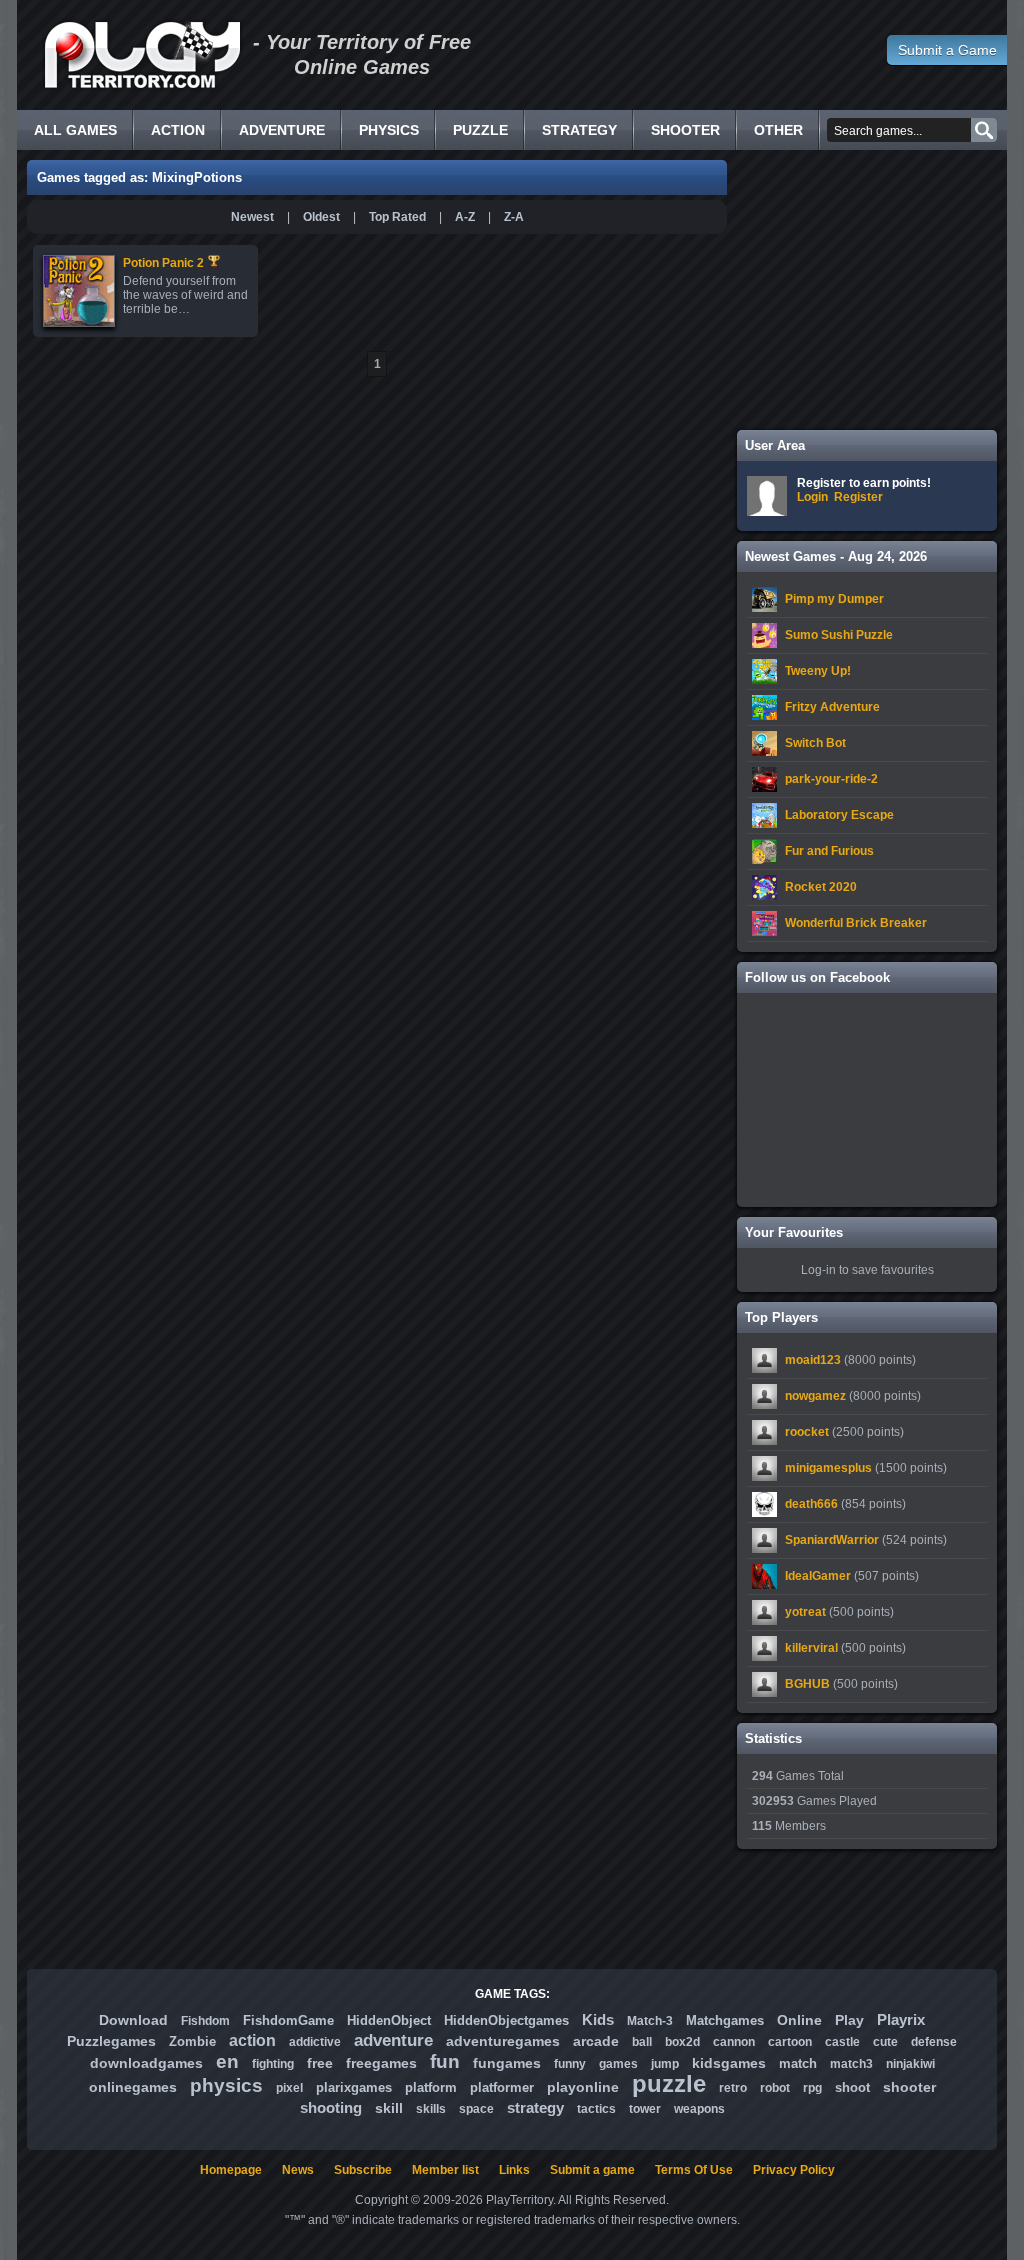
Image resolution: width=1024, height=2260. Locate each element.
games (618, 2064)
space (476, 2109)
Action (178, 130)
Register (858, 497)
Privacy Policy (794, 2170)
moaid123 (813, 1360)
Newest (252, 217)
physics (226, 2085)
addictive (315, 2042)
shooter (909, 2087)
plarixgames (354, 2087)
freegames (381, 2063)
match (798, 2063)
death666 (811, 1504)
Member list (445, 2170)
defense (934, 2042)
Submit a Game (947, 50)
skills (431, 2109)
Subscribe (363, 2170)
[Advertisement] (867, 290)
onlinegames (133, 2087)
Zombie (192, 2041)
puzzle (669, 2083)
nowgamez (815, 1396)
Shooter (685, 130)
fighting (273, 2064)
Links (514, 2170)
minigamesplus (828, 1468)
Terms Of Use (694, 2170)
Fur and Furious (829, 851)
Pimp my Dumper (834, 599)
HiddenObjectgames (506, 2020)
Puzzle (480, 130)
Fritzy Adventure (832, 707)
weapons (699, 2109)
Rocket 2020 (821, 887)
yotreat (805, 1612)
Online (799, 2020)
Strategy (579, 130)
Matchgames (725, 2020)
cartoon (790, 2042)
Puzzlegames (111, 2041)
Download (133, 2020)
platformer (502, 2087)
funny (570, 2064)
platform (431, 2087)
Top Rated (397, 217)
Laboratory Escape (839, 815)
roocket (807, 1432)
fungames (507, 2063)
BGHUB (807, 1684)
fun (445, 2061)
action (252, 2040)
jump (665, 2064)
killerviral (811, 1648)
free (320, 2063)
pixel (289, 2088)
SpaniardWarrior (832, 1540)
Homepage (231, 2170)
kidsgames (729, 2063)
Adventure (282, 130)
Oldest (321, 217)
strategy (535, 2107)
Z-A (514, 217)
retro (733, 2088)
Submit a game (592, 2170)
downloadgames (146, 2063)
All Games (75, 130)
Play (849, 2020)
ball (642, 2042)
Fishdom (205, 2021)
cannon (734, 2042)
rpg (812, 2088)
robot (775, 2088)
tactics (596, 2109)
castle (842, 2042)
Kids (598, 2019)
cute (885, 2042)
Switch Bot (815, 743)
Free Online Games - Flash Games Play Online (142, 55)
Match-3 (650, 2021)
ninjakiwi (910, 2064)
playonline (583, 2087)
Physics (389, 130)
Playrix (901, 2019)
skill (389, 2108)
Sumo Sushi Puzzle (839, 635)
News (298, 2170)
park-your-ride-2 (831, 779)
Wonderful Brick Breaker (856, 923)
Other (778, 130)
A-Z (465, 217)
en (227, 2061)
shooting (331, 2107)
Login (812, 497)
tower (645, 2109)
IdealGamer (818, 1576)
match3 (851, 2064)
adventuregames (503, 2041)
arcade (596, 2041)
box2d (682, 2042)
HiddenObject (389, 2020)
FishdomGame (288, 2020)
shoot (852, 2087)
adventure (393, 2040)
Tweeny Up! (818, 671)
